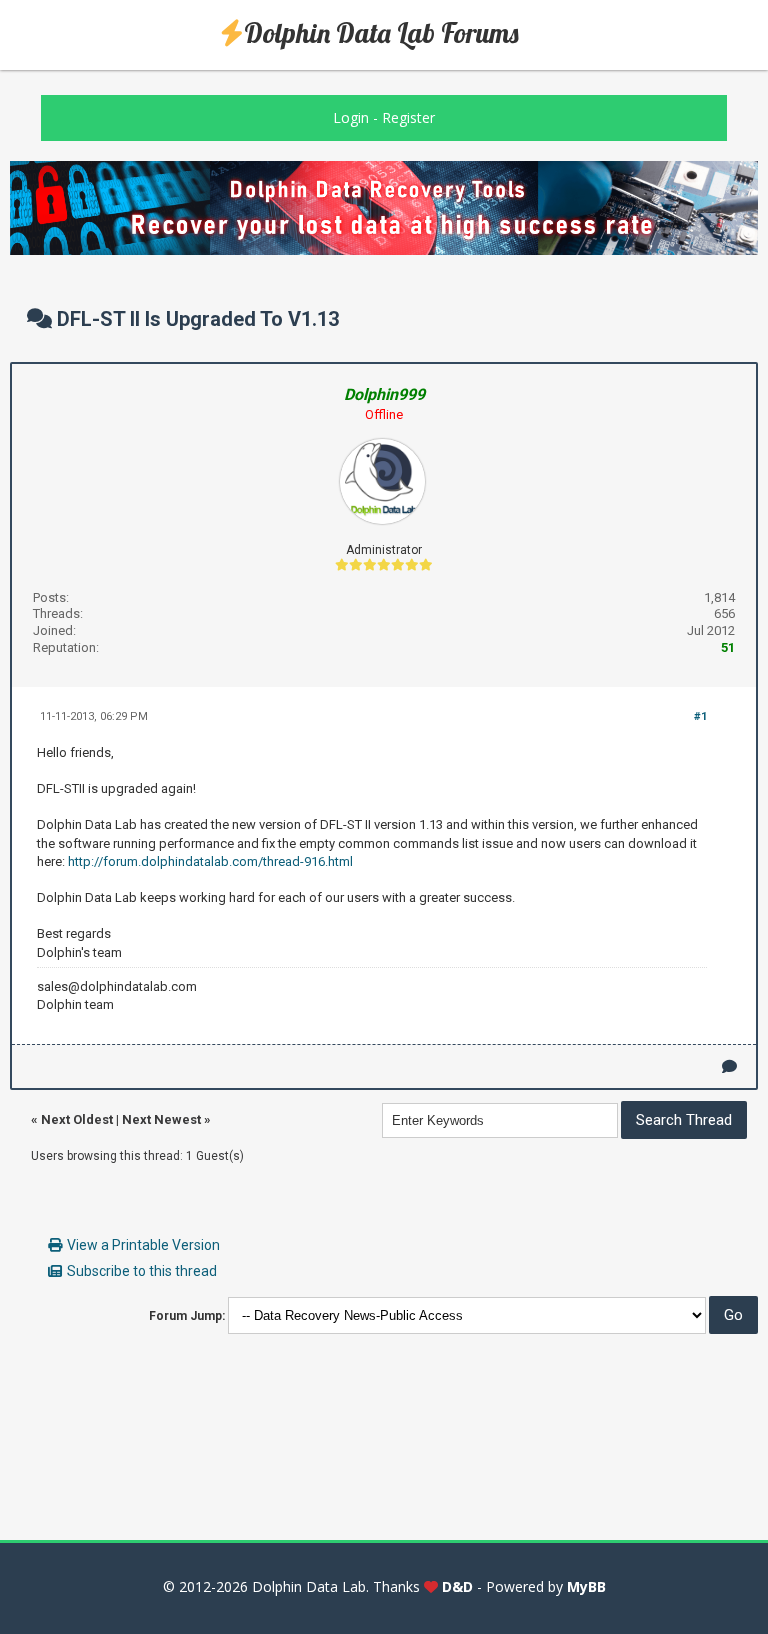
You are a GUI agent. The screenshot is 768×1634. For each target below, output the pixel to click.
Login (351, 117)
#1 (700, 716)
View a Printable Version (143, 1245)
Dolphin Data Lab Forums (381, 33)
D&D (457, 1586)
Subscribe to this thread (142, 1271)
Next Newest (161, 1119)
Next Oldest (77, 1119)
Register (408, 117)
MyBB (586, 1586)
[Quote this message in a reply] (729, 1066)
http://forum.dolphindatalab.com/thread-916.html (210, 861)
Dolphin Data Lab (309, 1586)
